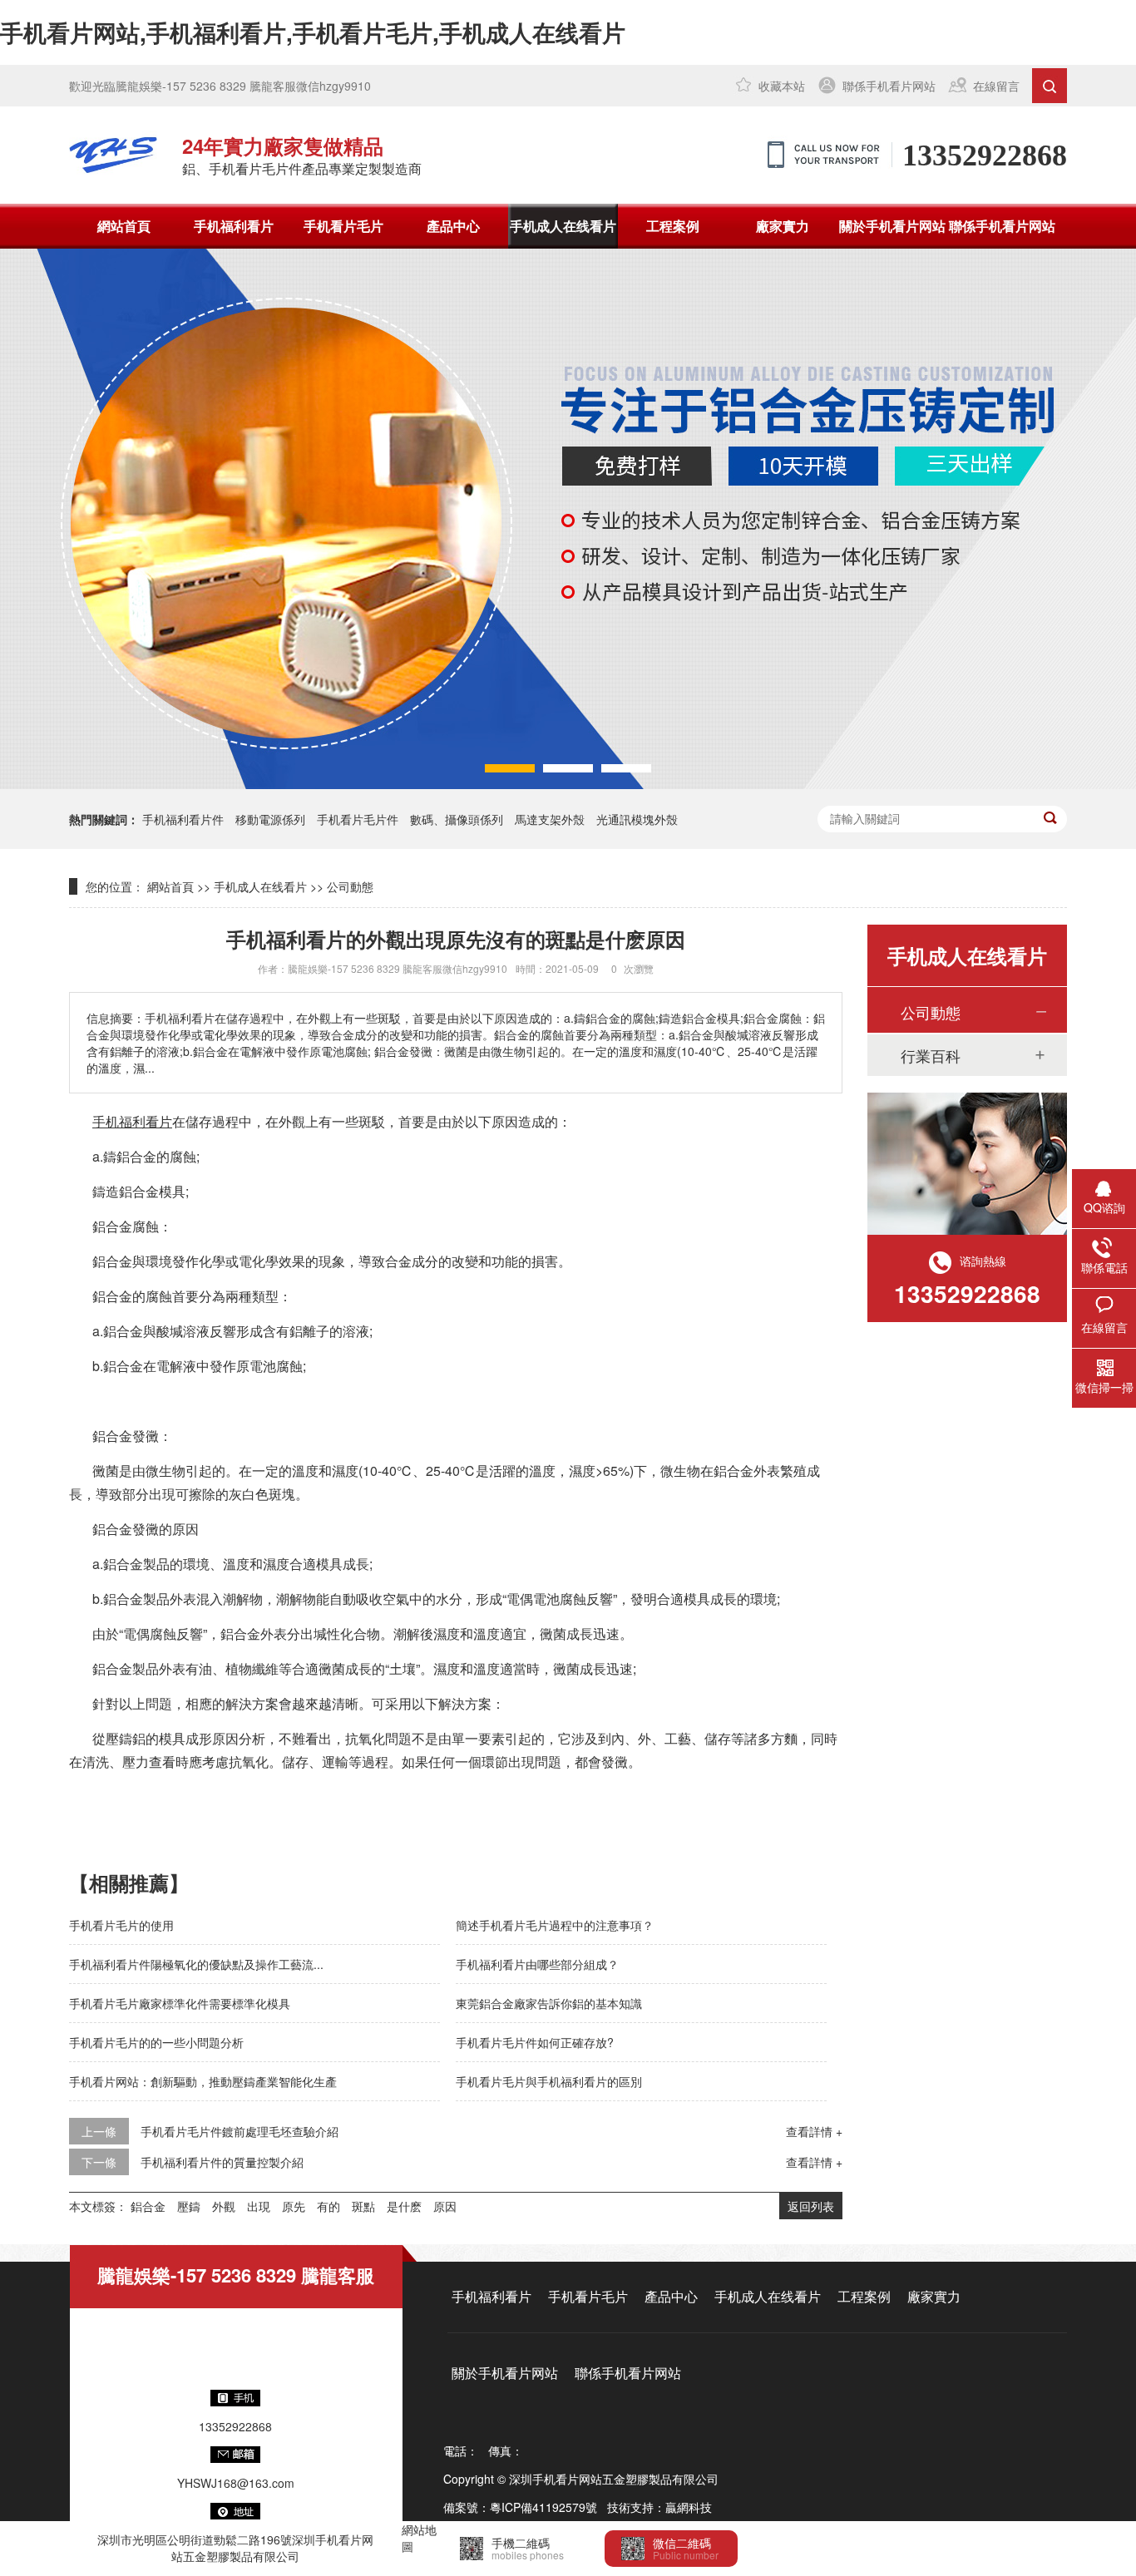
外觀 (224, 2206)
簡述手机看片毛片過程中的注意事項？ (555, 1925)
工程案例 (673, 226)
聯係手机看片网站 (889, 86)
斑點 (363, 2206)
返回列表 (811, 2206)
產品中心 (453, 226)
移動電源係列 (270, 819)
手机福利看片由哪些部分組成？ (537, 1964)
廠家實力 (783, 226)
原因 (445, 2206)
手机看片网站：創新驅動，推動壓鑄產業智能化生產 (203, 2081)
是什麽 (404, 2206)
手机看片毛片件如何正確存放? (535, 2042)
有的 (328, 2206)
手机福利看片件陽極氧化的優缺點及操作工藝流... (196, 1964)
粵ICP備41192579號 (543, 2507)
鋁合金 (148, 2206)
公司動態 (350, 886)
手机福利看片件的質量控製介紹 (222, 2162)
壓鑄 (189, 2206)
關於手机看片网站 (892, 226)
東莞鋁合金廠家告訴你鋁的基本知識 (549, 2003)
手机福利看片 (234, 226)
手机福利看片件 (183, 819)
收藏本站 (782, 86)
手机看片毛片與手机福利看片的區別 (549, 2081)
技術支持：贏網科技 (659, 2507)
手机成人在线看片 (563, 226)
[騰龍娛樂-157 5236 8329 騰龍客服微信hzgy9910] (113, 155)
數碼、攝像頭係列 (457, 819)
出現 (259, 2206)
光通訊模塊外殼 (637, 819)
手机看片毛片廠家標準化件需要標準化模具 (180, 2003)
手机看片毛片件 (358, 819)
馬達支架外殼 (550, 819)
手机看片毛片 (343, 226)
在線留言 (996, 86)
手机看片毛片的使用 (121, 1925)
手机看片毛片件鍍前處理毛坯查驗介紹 (240, 2131)
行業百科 (931, 1055)
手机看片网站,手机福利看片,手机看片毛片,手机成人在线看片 (313, 32)
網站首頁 (124, 226)
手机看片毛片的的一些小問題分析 (156, 2042)
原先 (294, 2206)
